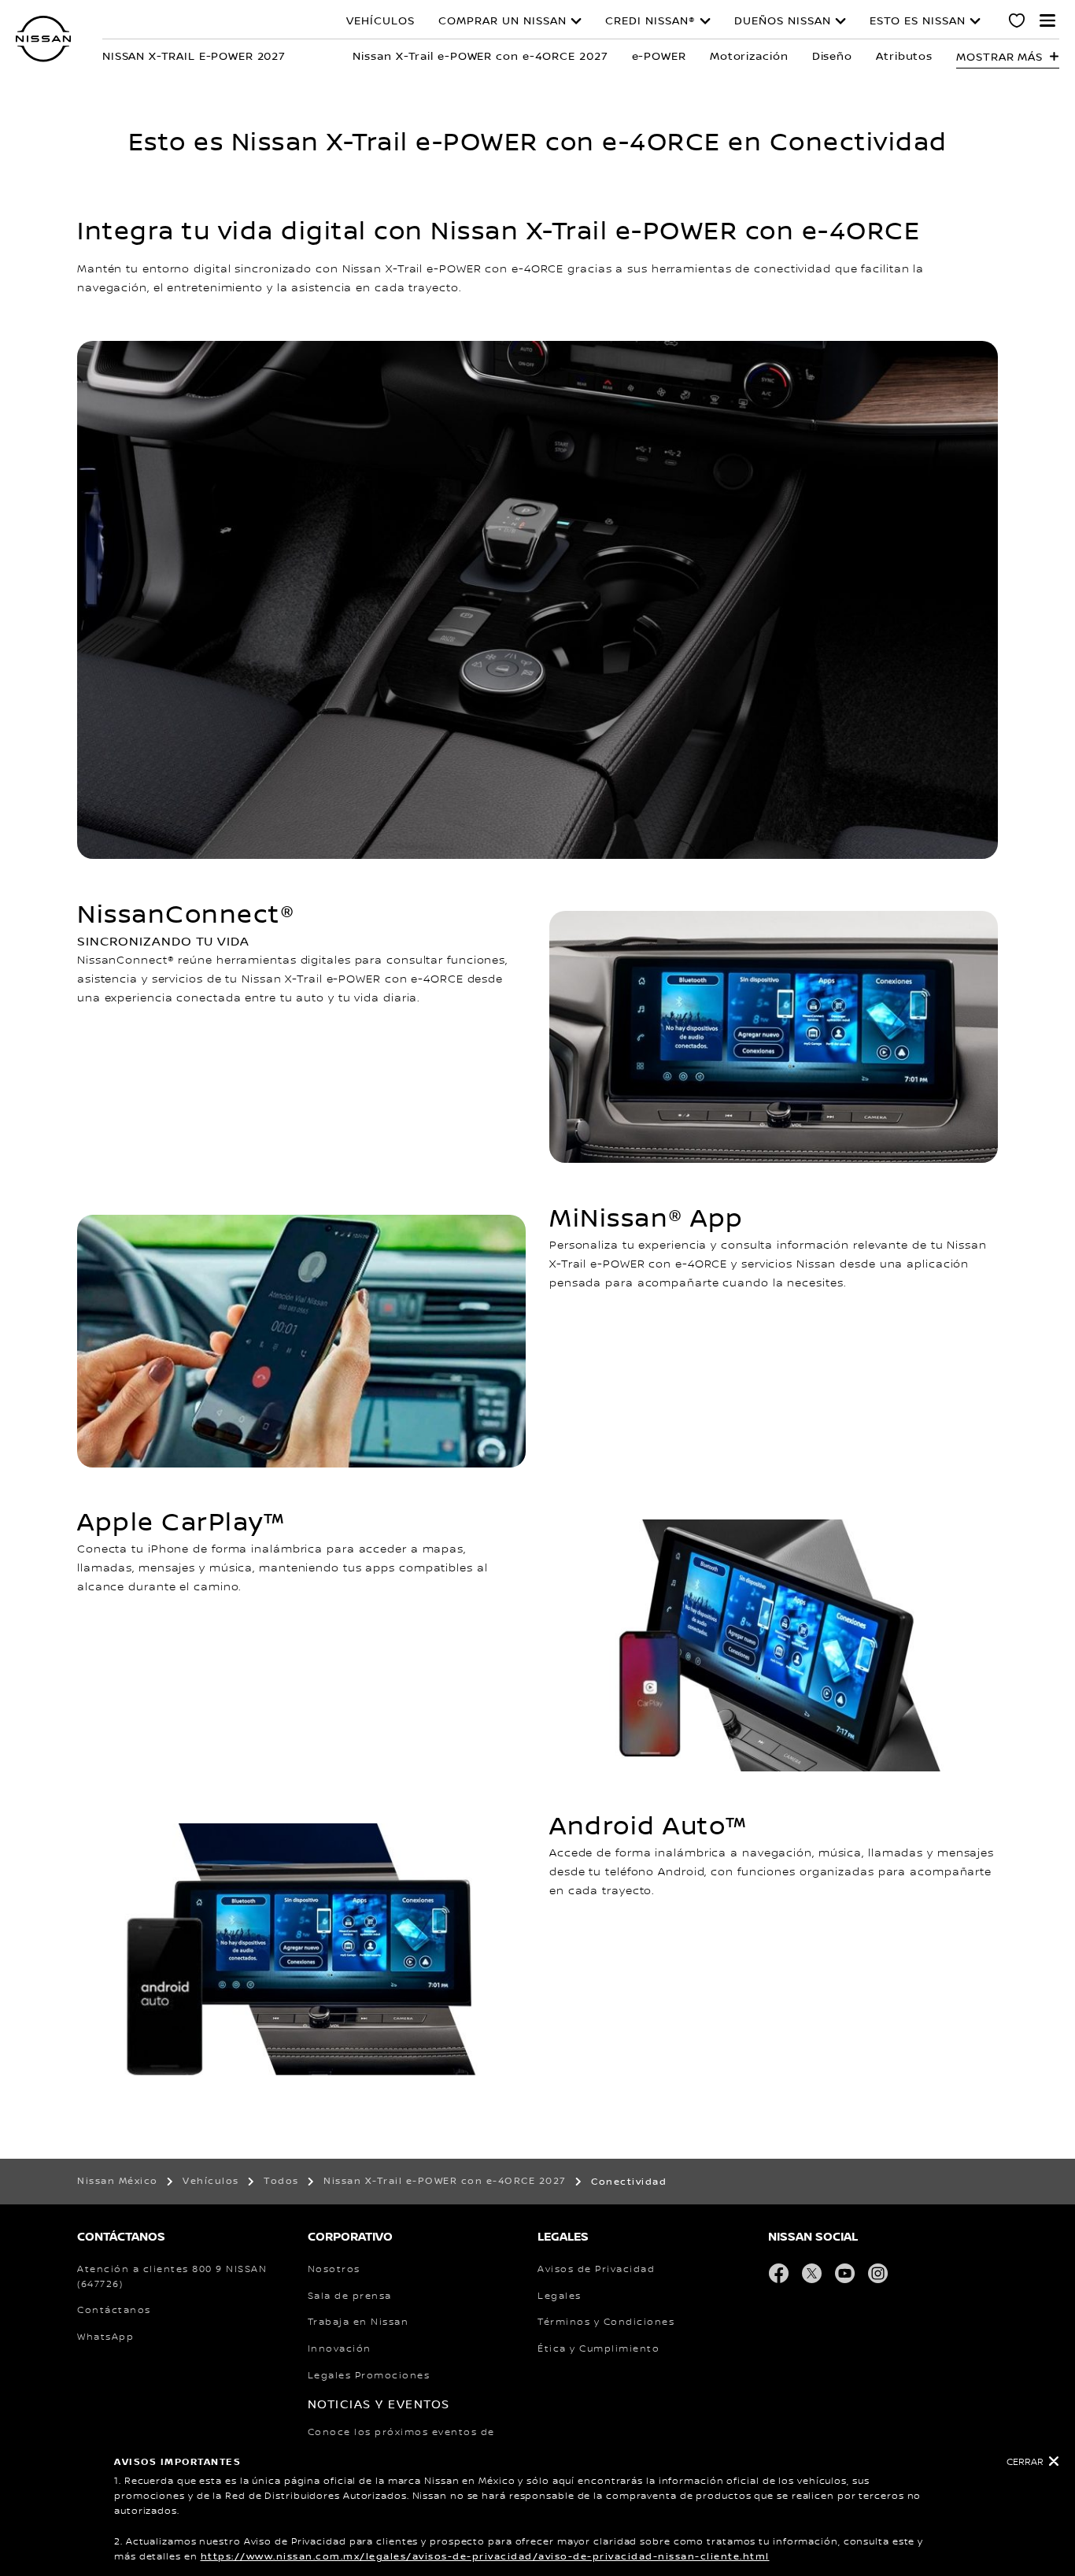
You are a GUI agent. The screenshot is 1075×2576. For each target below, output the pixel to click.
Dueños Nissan (783, 21)
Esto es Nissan (918, 21)
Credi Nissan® (650, 21)
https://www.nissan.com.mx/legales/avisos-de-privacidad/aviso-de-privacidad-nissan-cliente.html (485, 2557)
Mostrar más (999, 57)
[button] (1047, 20)
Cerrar (1025, 2462)
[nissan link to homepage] (43, 39)
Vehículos (380, 21)
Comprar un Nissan (502, 21)
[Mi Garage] (1018, 23)
